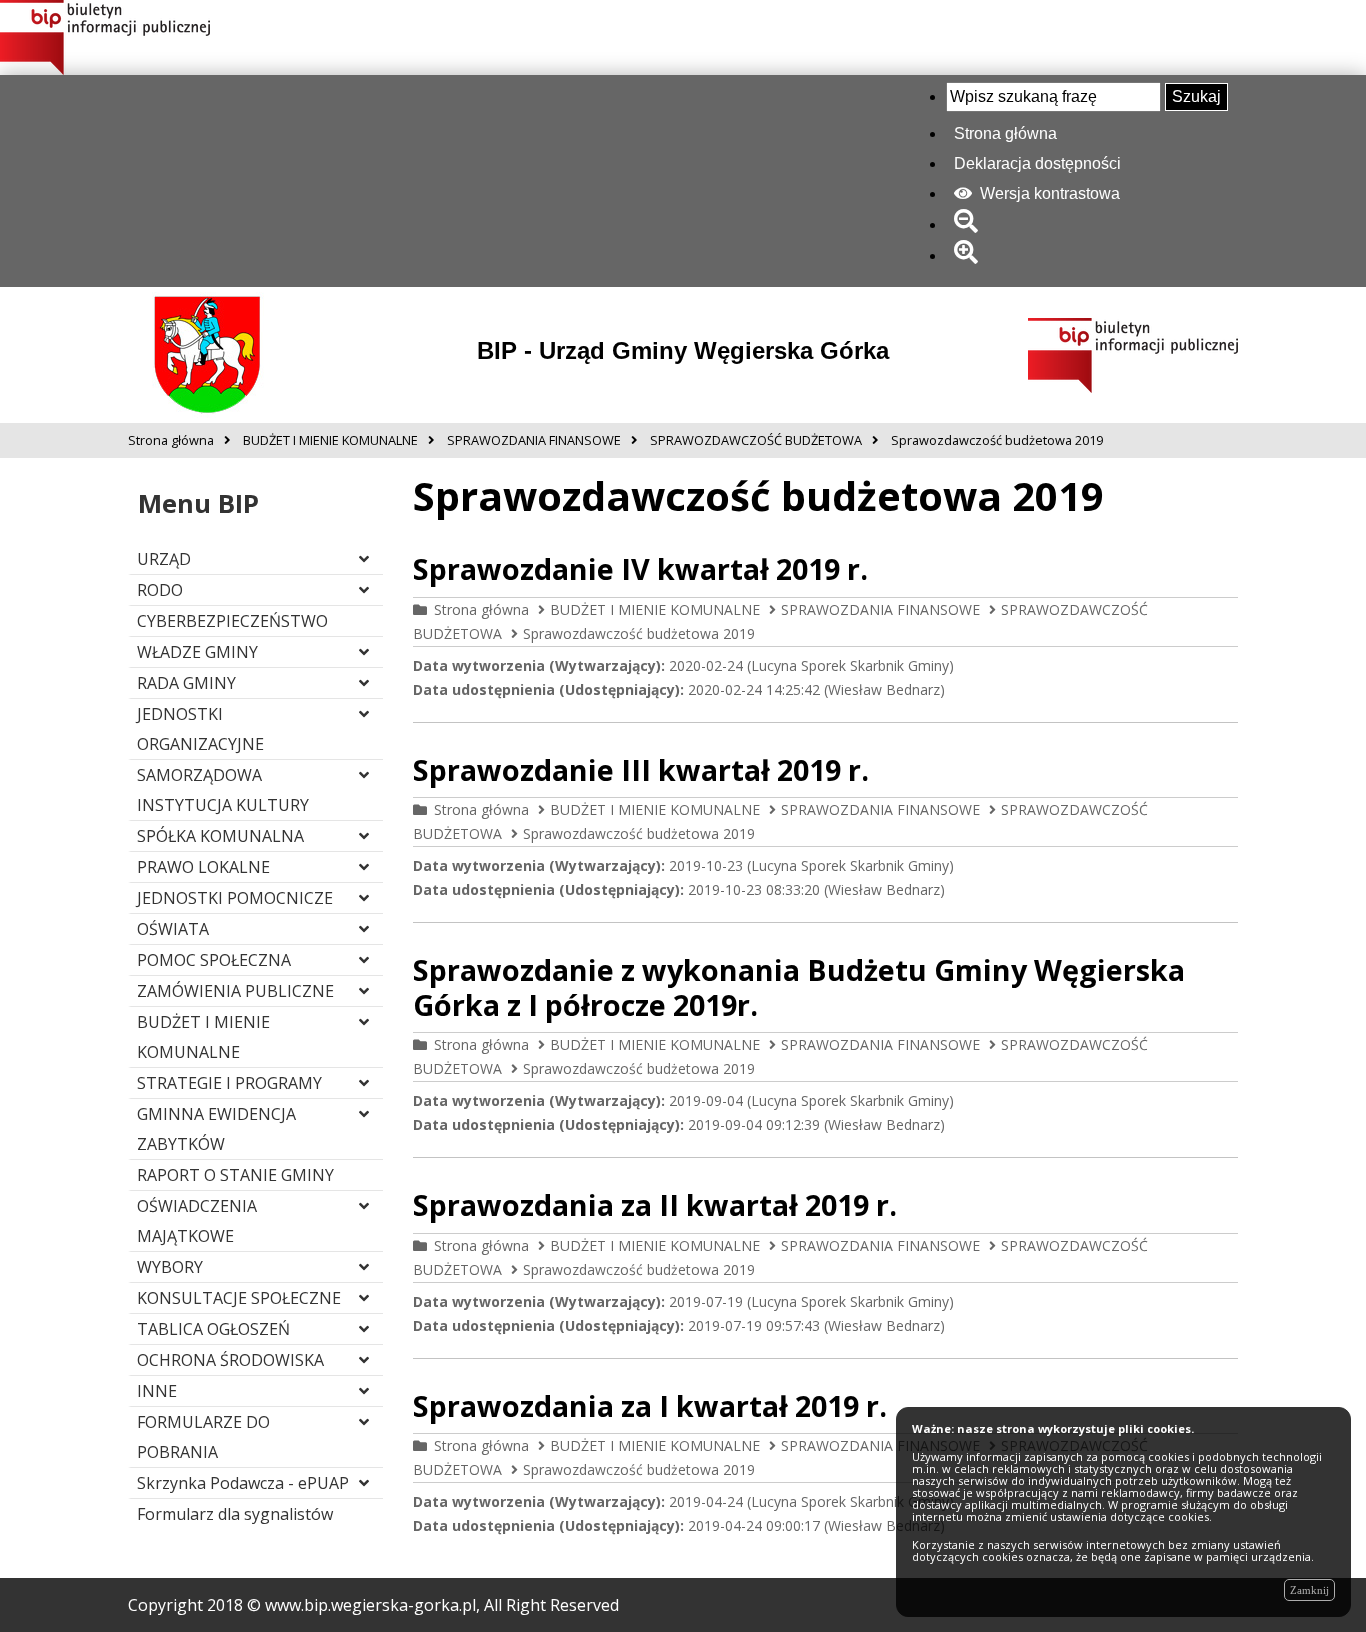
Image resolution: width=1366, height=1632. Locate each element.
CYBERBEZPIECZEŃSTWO (232, 621)
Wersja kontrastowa (1048, 193)
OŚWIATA (173, 929)
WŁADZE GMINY (197, 652)
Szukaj (1196, 96)
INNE (157, 1391)
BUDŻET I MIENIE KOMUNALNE (655, 609)
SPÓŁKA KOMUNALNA (220, 836)
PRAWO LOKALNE (203, 867)
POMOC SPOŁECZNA (214, 960)
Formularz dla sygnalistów (235, 1514)
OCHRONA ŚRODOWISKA (230, 1360)
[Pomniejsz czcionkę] (969, 224)
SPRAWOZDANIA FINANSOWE (880, 609)
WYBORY (170, 1267)
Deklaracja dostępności (1037, 163)
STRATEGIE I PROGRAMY (229, 1083)
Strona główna (1005, 133)
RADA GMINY (186, 683)
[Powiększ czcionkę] (969, 255)
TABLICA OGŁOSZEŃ (213, 1329)
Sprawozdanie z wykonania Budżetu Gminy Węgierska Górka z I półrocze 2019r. (799, 987)
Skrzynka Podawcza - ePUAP (243, 1483)
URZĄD (164, 559)
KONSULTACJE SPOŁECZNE (239, 1298)
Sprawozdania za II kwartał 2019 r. (655, 1204)
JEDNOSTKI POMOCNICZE (235, 898)
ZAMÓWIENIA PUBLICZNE (235, 991)
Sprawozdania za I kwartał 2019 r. (650, 1405)
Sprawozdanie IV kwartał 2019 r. (640, 568)
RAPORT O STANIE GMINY (235, 1175)
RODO (160, 590)
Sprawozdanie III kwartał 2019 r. (641, 769)
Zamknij (1309, 1590)
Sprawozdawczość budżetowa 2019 (639, 633)
